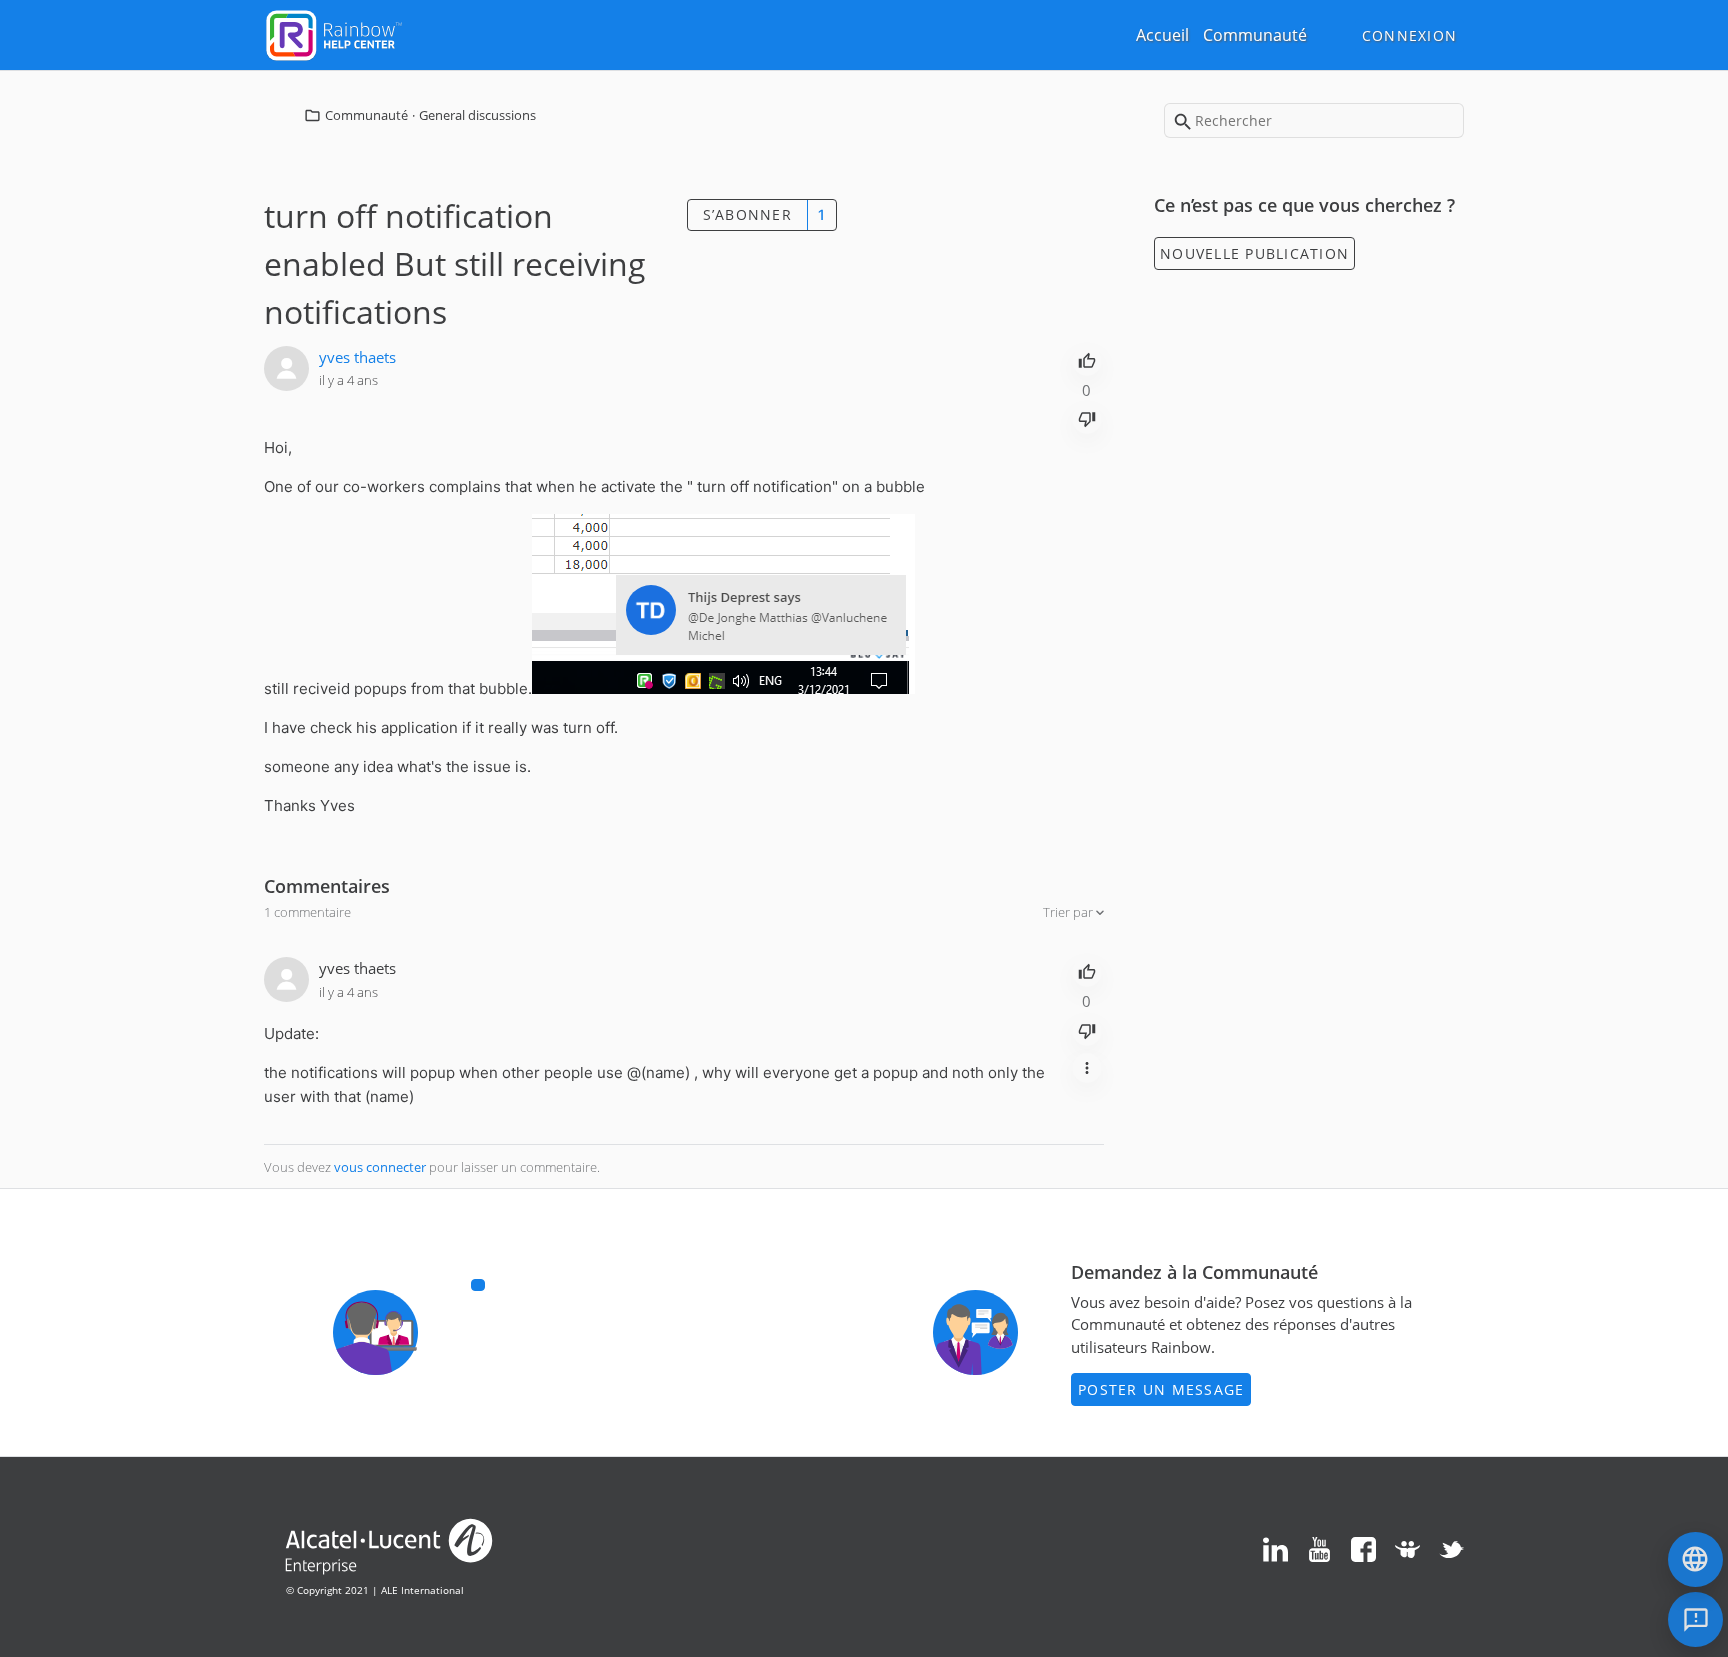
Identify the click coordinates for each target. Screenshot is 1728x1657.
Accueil (1162, 35)
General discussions (477, 115)
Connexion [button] (1409, 35)
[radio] (1087, 359)
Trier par (1069, 912)
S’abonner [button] (747, 214)
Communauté (1255, 35)
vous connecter (380, 1167)
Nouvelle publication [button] (1254, 253)
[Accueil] (334, 33)
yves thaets (357, 357)
